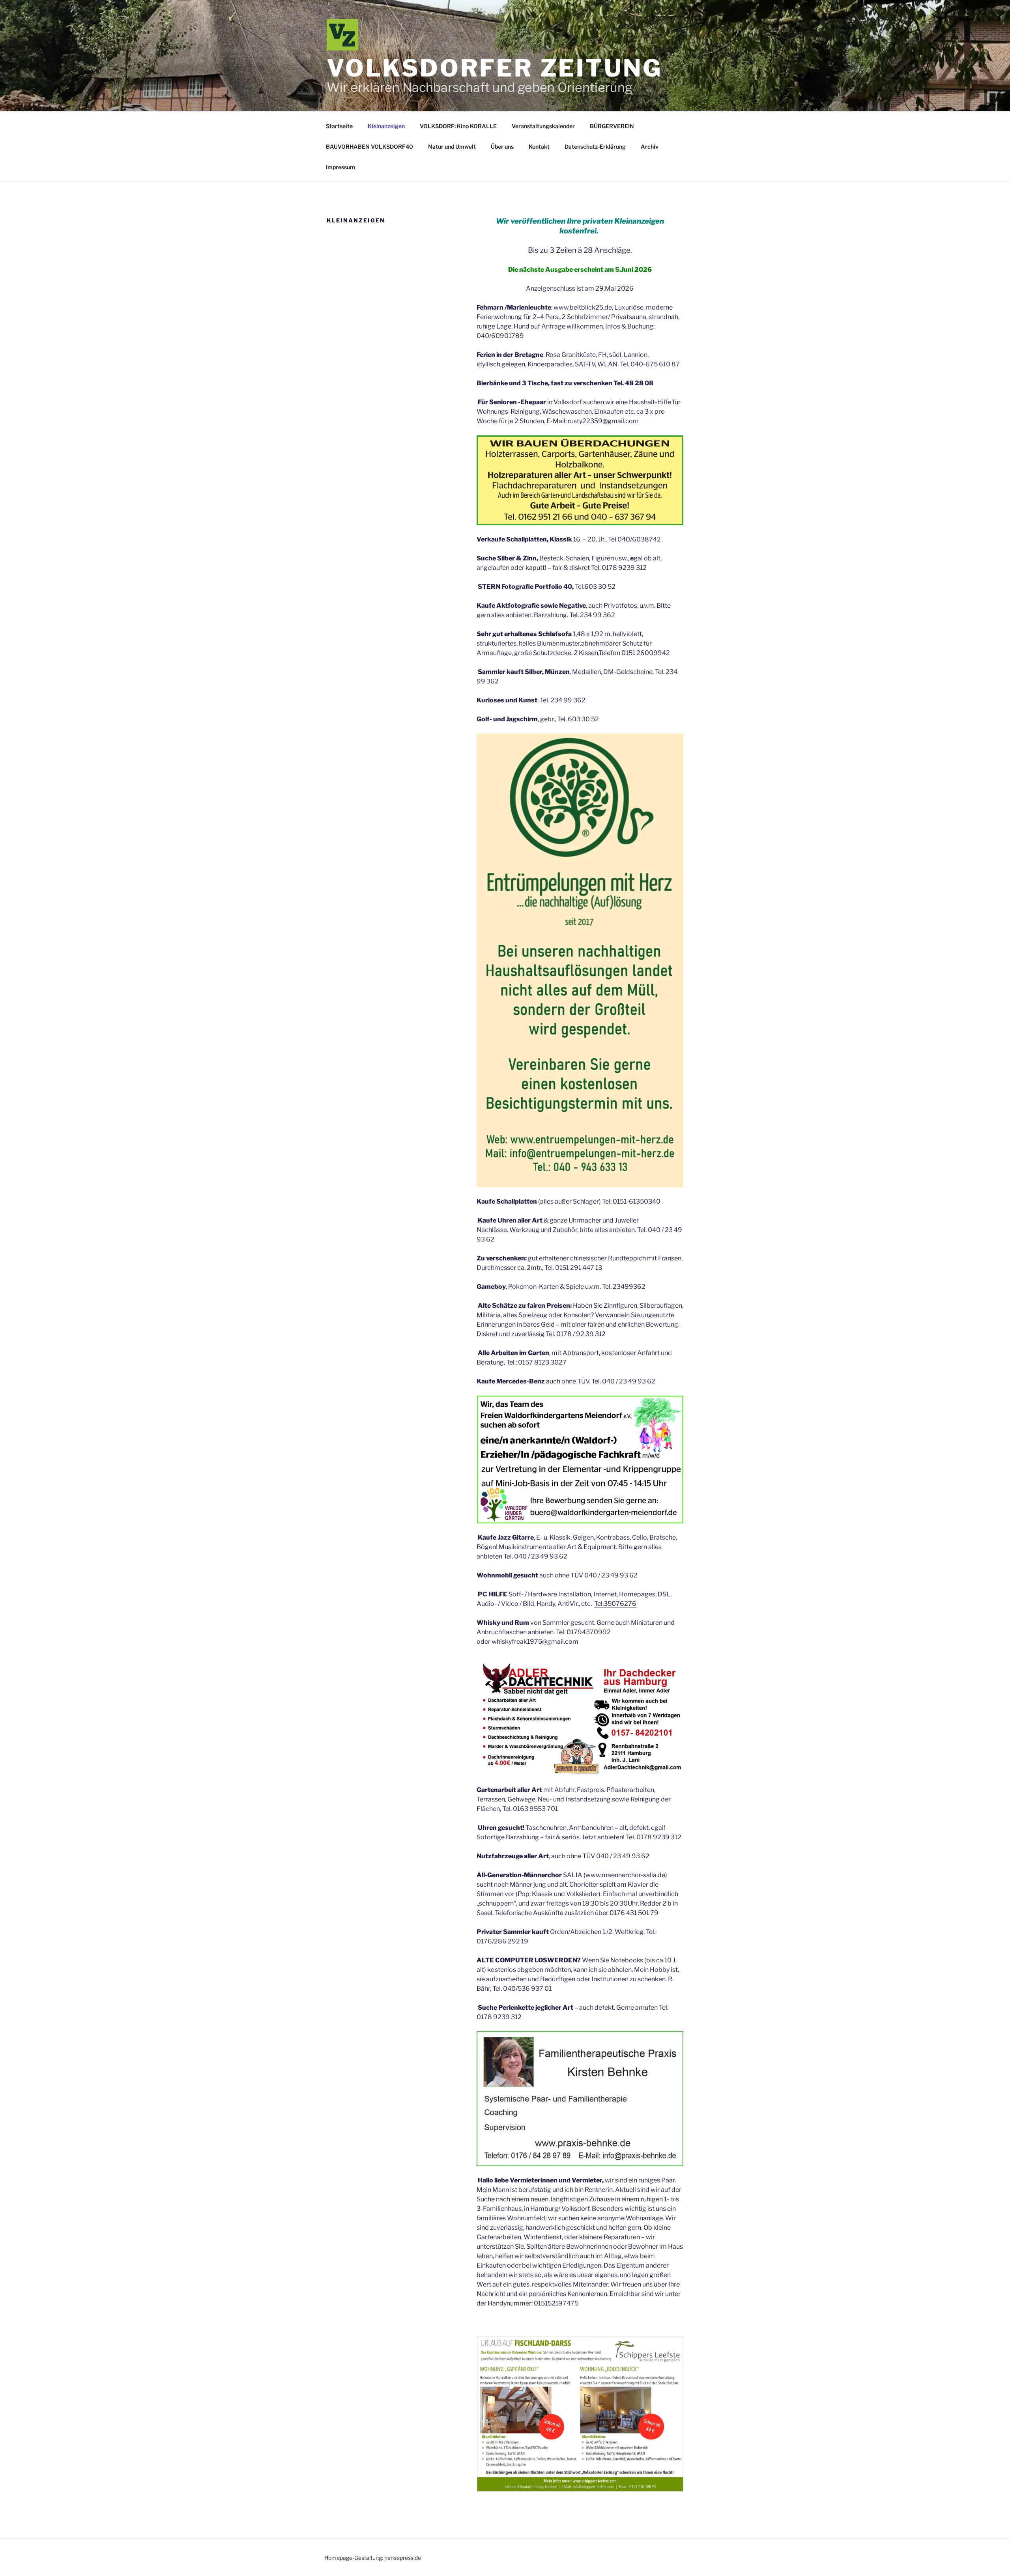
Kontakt (539, 147)
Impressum (340, 167)
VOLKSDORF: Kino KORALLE (458, 126)
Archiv (650, 147)
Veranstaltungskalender (543, 126)
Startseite (339, 126)
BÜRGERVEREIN (612, 126)
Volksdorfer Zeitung (495, 68)
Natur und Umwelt (452, 147)
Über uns (502, 147)
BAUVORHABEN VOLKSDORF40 (369, 147)
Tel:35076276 (615, 1604)
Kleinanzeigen (386, 126)
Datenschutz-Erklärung (595, 147)
